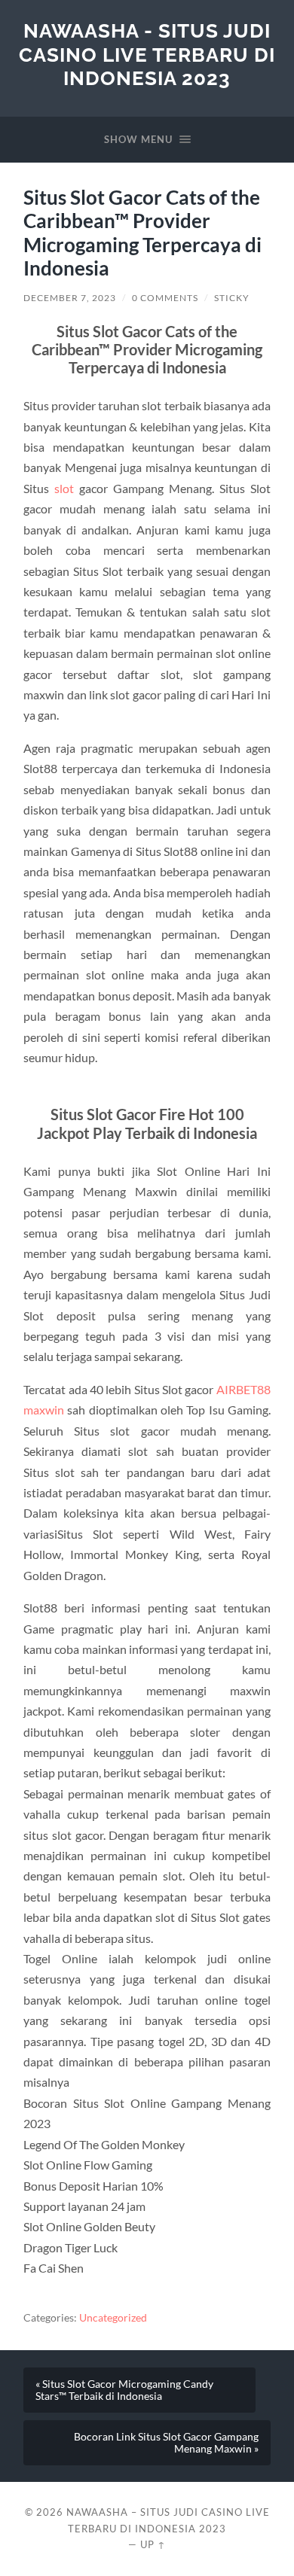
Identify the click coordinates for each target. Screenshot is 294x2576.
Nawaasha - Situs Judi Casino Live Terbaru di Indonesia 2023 (147, 54)
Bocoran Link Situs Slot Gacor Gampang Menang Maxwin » (166, 2443)
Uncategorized (113, 2318)
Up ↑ (153, 2544)
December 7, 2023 (70, 298)
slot (64, 488)
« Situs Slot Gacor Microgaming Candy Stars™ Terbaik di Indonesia (124, 2390)
